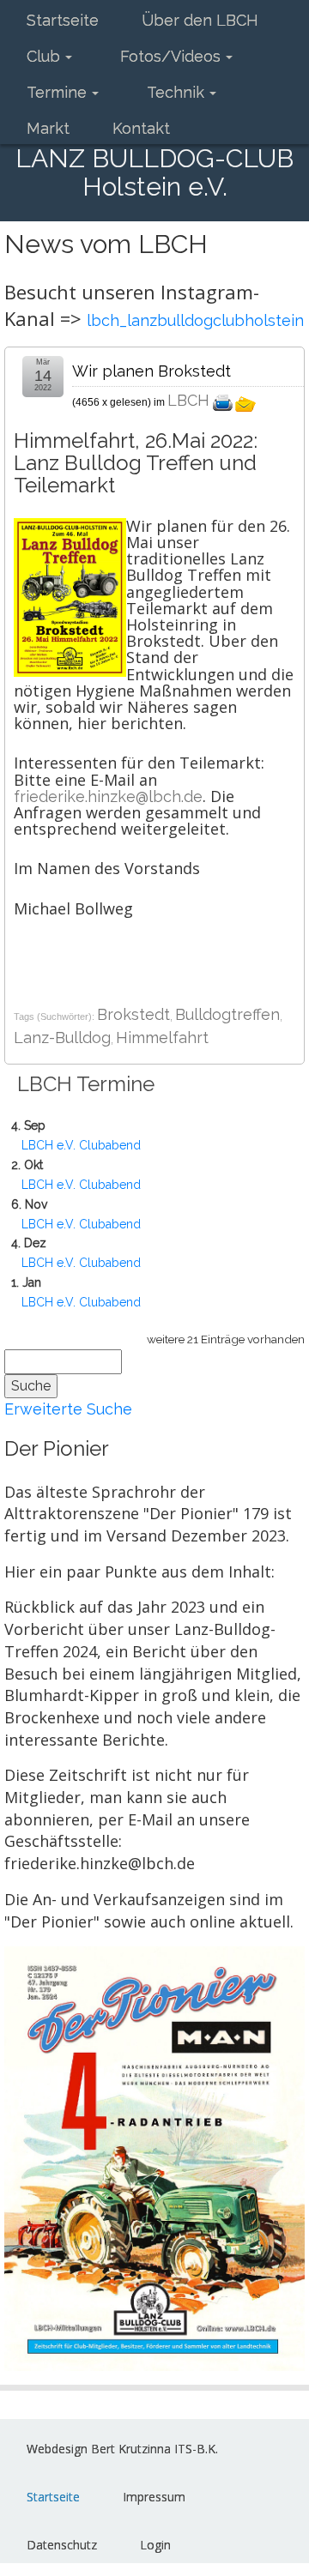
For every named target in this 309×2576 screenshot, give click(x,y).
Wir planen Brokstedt (151, 371)
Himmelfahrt (162, 1038)
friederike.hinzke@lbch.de (108, 796)
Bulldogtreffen (227, 1014)
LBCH (188, 400)
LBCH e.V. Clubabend (81, 1145)
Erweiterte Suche (68, 1409)
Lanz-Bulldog (62, 1038)
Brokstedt (133, 1014)
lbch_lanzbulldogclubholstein (195, 320)
